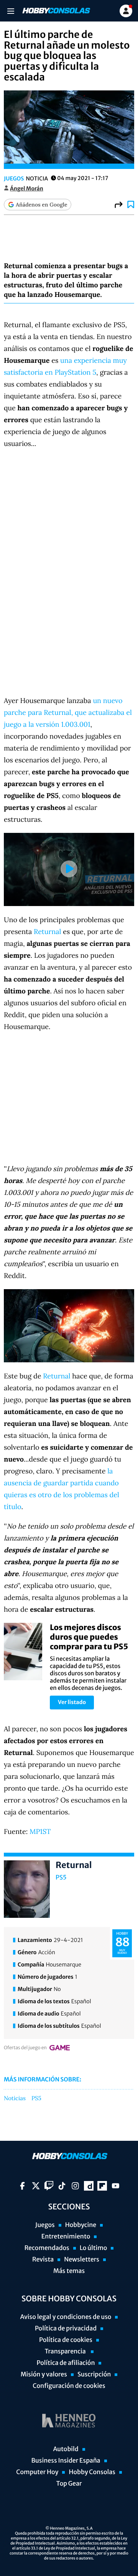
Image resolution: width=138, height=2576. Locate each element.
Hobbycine (81, 2225)
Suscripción (94, 2374)
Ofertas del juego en (25, 2048)
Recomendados (47, 2248)
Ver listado (72, 1702)
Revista (43, 2260)
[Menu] (11, 11)
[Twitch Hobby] (49, 2186)
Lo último (94, 2248)
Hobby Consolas (92, 2472)
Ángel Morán (27, 188)
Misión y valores (44, 2374)
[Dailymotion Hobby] (89, 2186)
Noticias (15, 2099)
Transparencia (66, 2352)
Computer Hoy (37, 2472)
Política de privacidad (66, 2329)
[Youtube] (116, 2186)
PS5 (61, 1878)
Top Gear (69, 2484)
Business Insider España (66, 2461)
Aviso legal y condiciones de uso (66, 2317)
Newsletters (82, 2260)
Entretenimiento (66, 2237)
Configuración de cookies (69, 2386)
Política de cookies (66, 2340)
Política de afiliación (66, 2363)
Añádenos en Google (41, 205)
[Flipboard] (102, 2186)
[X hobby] (36, 2186)
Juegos (14, 179)
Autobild (66, 2449)
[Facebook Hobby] (22, 2186)
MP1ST (40, 1831)
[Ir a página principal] (56, 11)
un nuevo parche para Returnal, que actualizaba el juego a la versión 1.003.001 (68, 712)
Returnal (47, 932)
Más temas (69, 2271)
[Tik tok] (62, 2186)
